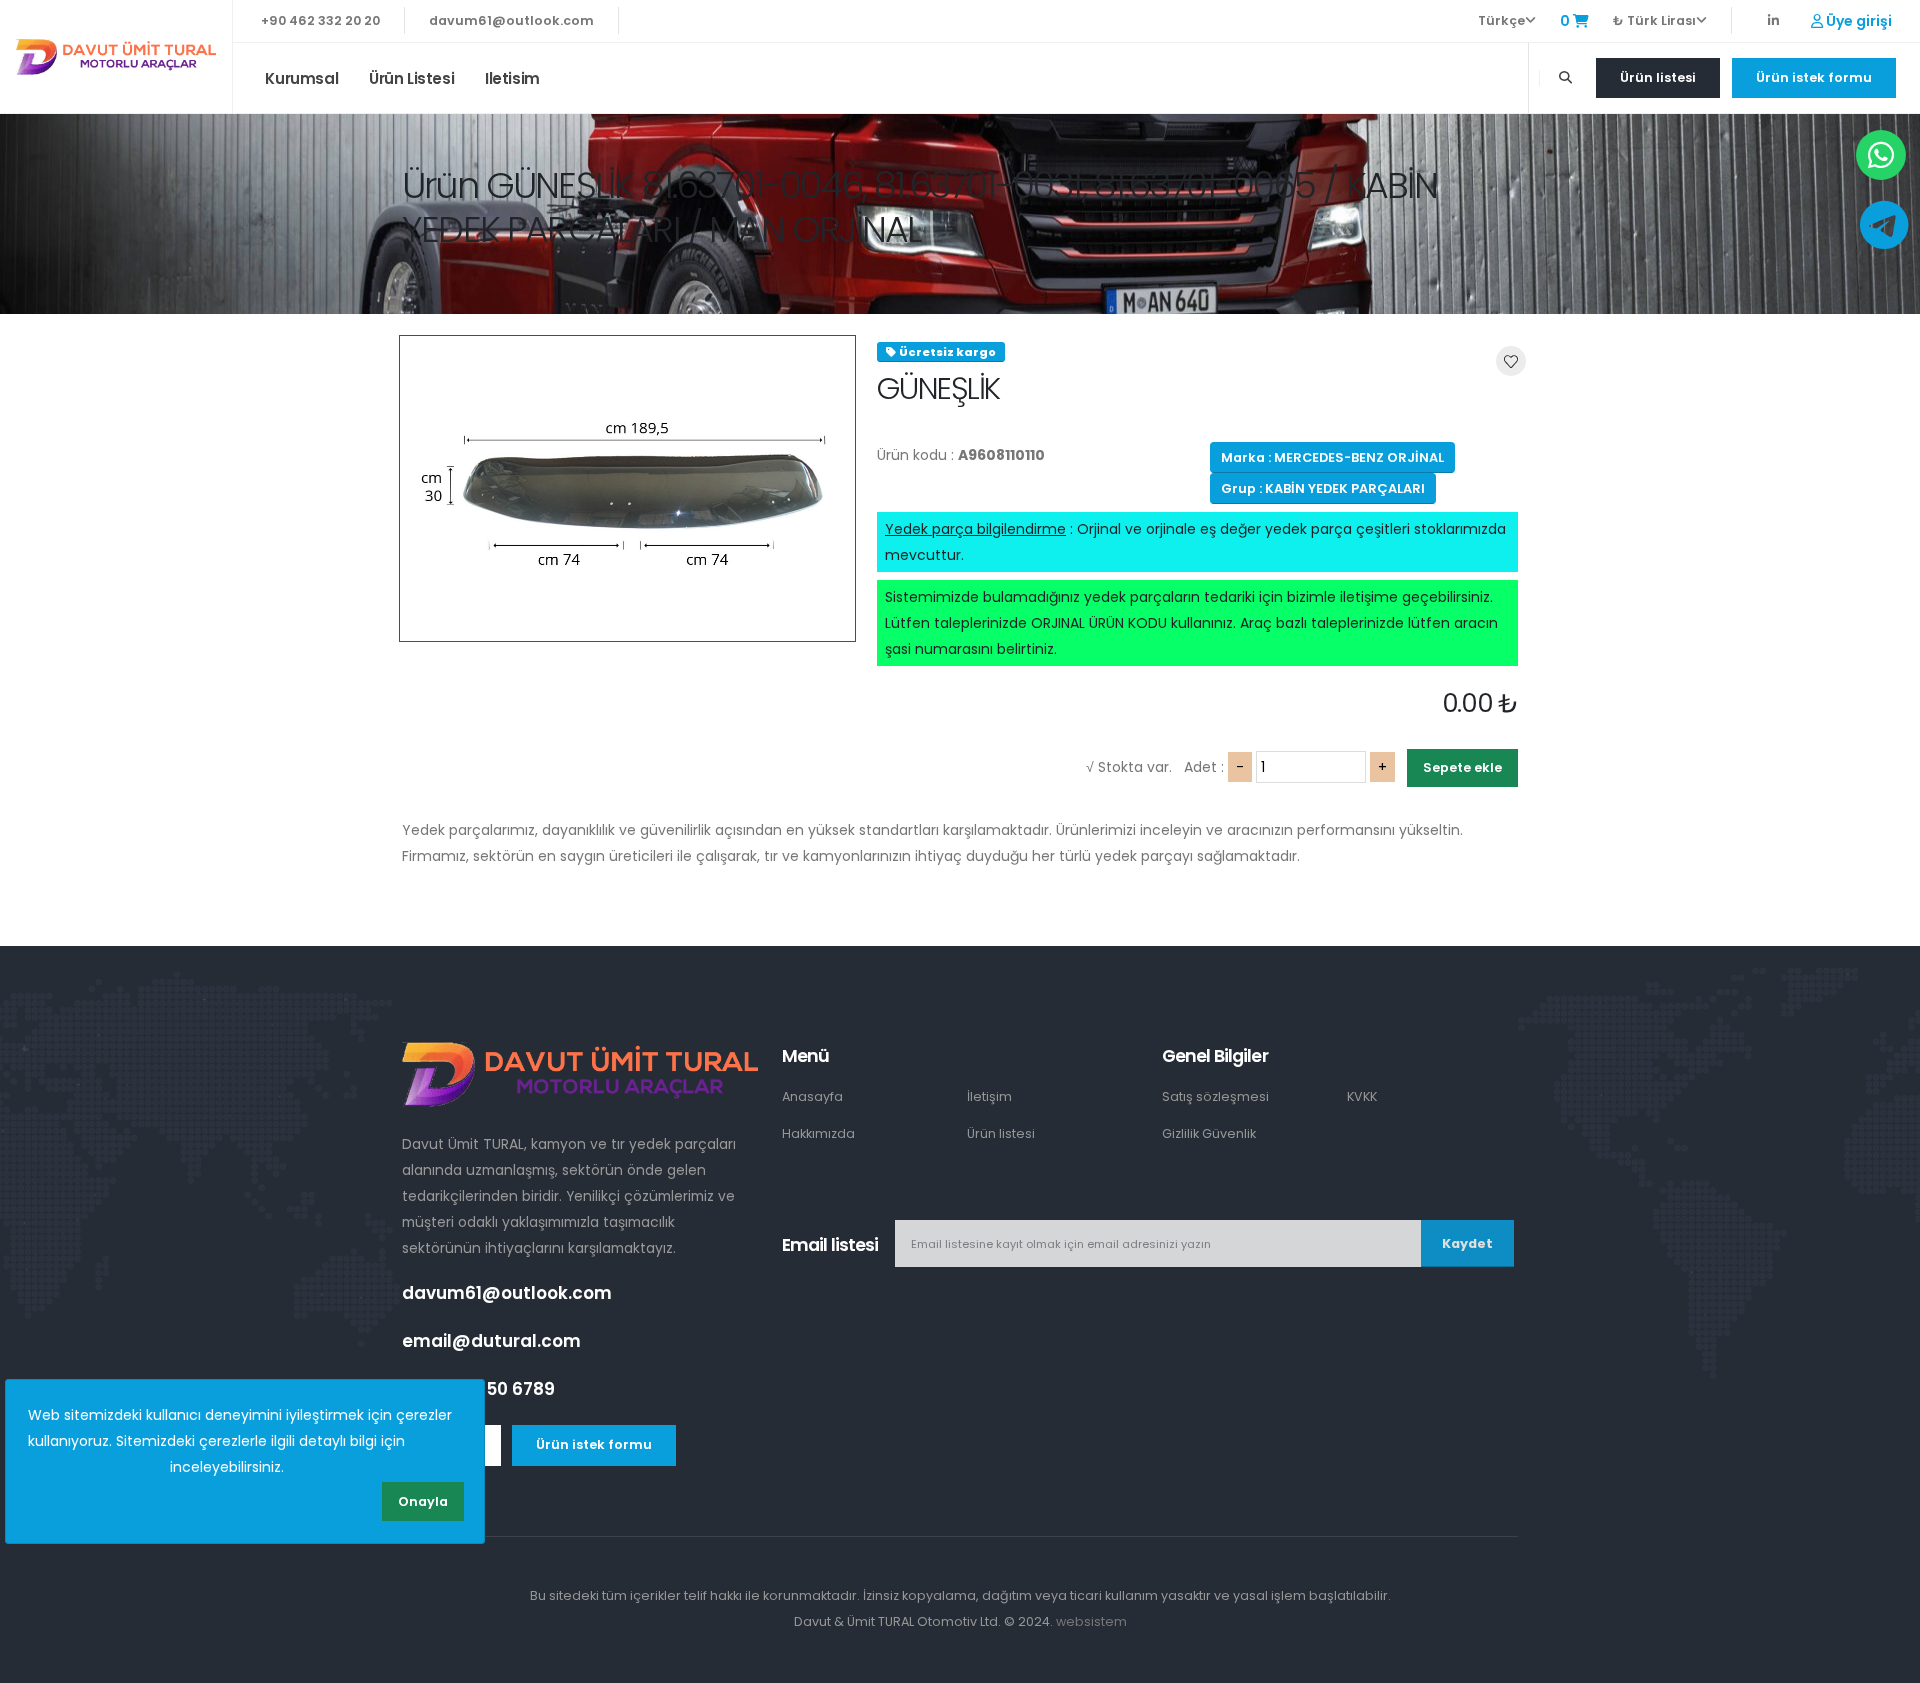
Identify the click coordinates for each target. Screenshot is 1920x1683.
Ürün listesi (411, 78)
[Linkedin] (1773, 20)
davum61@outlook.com (511, 20)
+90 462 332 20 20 (320, 20)
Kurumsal (301, 78)
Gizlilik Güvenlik (1209, 1133)
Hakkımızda (818, 1133)
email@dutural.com (491, 1341)
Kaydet (1467, 1243)
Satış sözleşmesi (1215, 1096)
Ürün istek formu (1814, 77)
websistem (1091, 1621)
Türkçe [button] (1501, 20)
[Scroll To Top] (1885, 1660)
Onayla (423, 1501)
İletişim (989, 1096)
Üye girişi (1857, 21)
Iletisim (512, 78)
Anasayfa (812, 1096)
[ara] (1565, 78)
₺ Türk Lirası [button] (1654, 20)
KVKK (1362, 1096)
